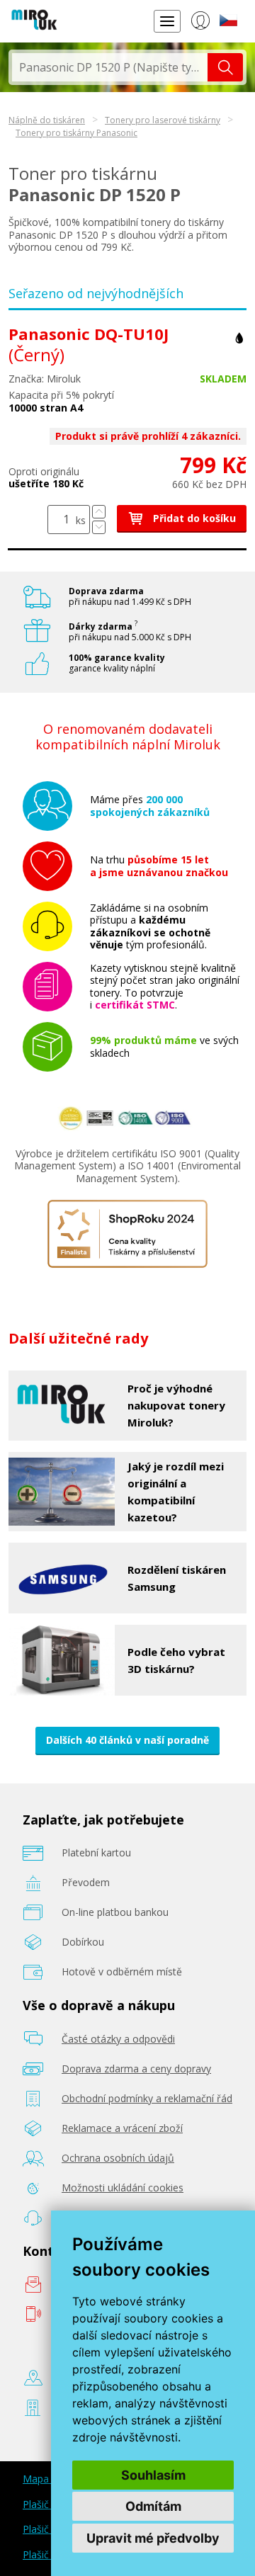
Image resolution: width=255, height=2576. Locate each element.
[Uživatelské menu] (200, 23)
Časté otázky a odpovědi (118, 2039)
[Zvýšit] (99, 512)
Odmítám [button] (153, 2506)
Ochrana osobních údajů (118, 2158)
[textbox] (110, 67)
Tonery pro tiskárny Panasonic (76, 133)
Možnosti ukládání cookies (123, 2188)
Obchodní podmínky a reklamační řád (147, 2098)
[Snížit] (99, 527)
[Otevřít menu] (167, 21)
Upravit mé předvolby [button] (153, 2538)
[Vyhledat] (225, 67)
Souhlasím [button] (153, 2475)
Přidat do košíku (193, 518)
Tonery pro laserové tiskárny (163, 120)
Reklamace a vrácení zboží (122, 2128)
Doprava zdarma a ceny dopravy (136, 2069)
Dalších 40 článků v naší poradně (127, 1740)
